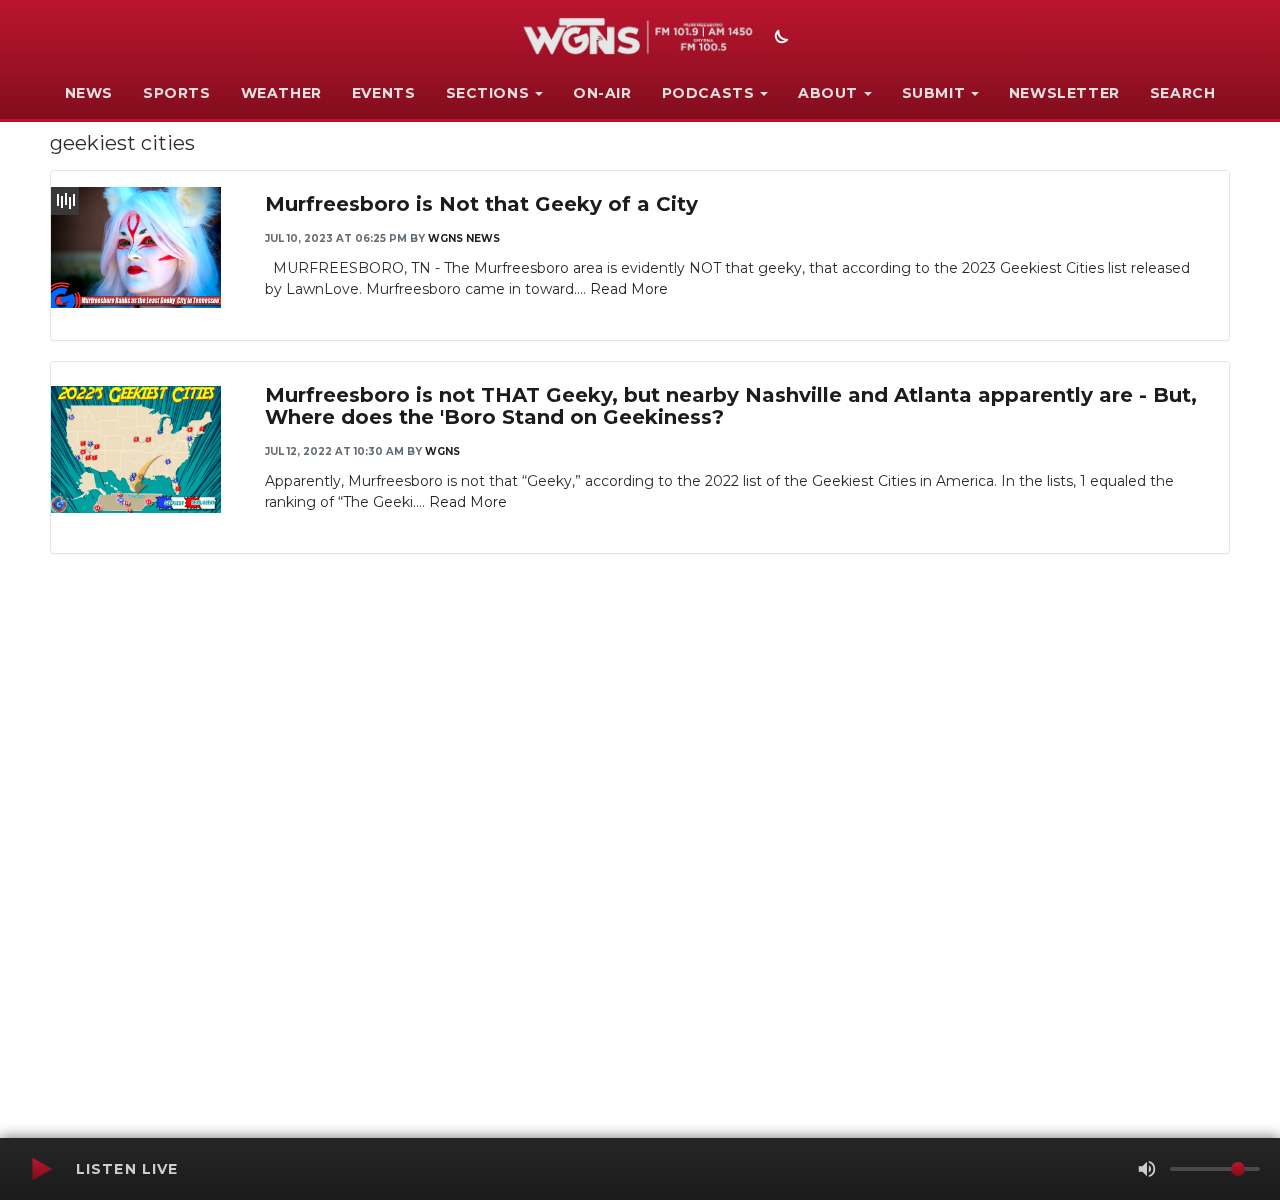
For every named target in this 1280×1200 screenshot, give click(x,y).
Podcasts (708, 93)
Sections (488, 93)
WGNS (442, 451)
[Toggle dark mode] (779, 39)
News (89, 93)
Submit (934, 93)
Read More (629, 289)
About (828, 93)
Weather (281, 93)
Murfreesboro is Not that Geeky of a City (481, 204)
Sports (177, 93)
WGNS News (464, 238)
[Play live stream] (41, 1169)
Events (384, 93)
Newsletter (1064, 93)
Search (1183, 93)
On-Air (602, 93)
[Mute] (1147, 1169)
